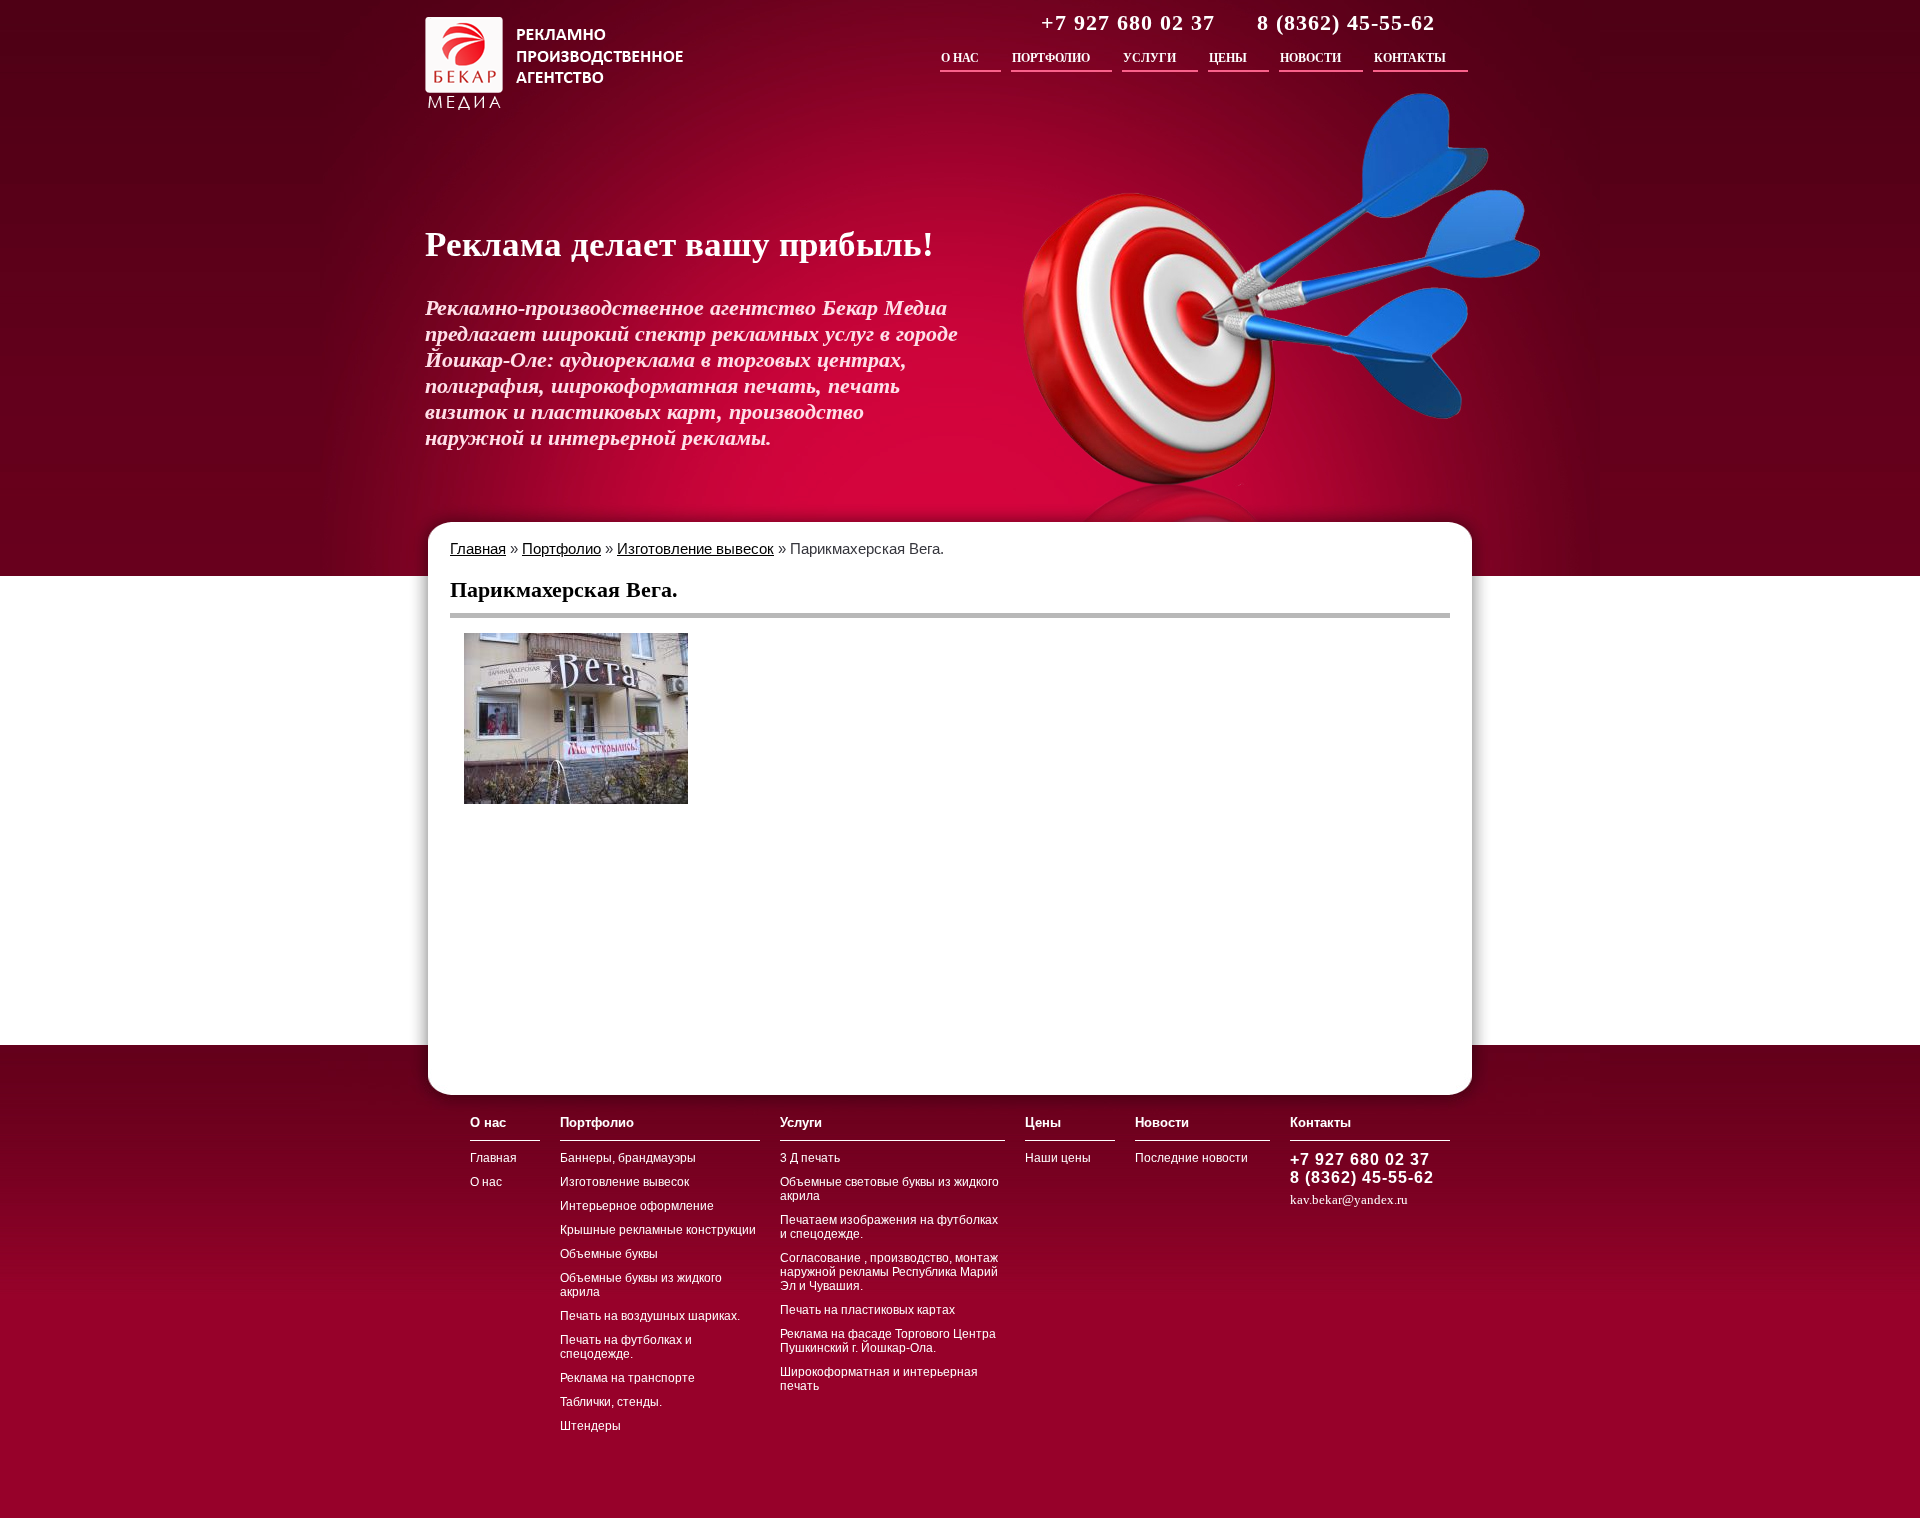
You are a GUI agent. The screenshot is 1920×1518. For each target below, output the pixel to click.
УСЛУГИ (1149, 58)
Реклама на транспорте (627, 1378)
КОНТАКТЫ (1410, 58)
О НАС (960, 58)
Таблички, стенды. (611, 1402)
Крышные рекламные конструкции (658, 1230)
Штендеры (590, 1426)
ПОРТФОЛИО (1051, 58)
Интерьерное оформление (637, 1206)
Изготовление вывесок (695, 548)
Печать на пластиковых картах (867, 1310)
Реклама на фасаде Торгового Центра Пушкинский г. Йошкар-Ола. (888, 1341)
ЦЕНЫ (1228, 58)
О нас (486, 1182)
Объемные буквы (609, 1254)
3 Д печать (810, 1158)
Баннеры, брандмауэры (628, 1158)
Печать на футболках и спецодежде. (626, 1347)
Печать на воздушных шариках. (650, 1316)
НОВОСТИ (1310, 58)
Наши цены (1058, 1158)
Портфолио (561, 548)
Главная (478, 548)
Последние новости (1191, 1158)
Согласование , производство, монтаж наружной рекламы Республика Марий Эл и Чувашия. (889, 1272)
